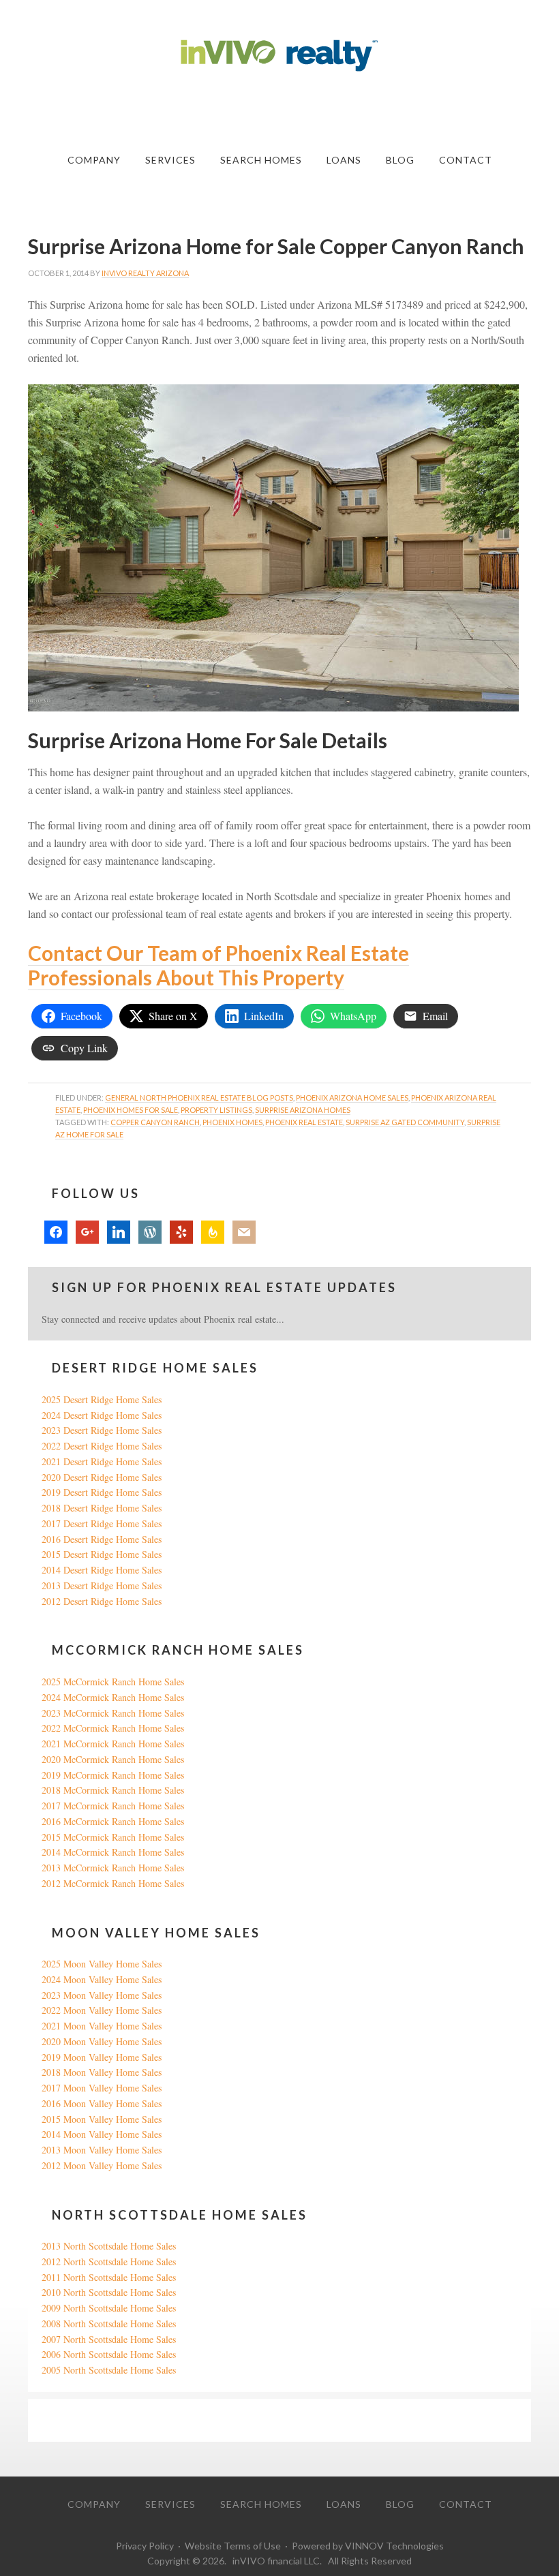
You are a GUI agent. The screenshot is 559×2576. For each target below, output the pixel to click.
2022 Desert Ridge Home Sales (102, 1446)
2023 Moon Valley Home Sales (102, 1995)
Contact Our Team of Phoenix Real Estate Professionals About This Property (218, 965)
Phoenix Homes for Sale (131, 1110)
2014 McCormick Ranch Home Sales (113, 1852)
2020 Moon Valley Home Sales (102, 2041)
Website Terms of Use (233, 2546)
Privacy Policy (145, 2546)
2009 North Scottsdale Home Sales (109, 2308)
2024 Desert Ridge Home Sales (102, 1415)
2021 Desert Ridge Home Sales (102, 1461)
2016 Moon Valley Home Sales (102, 2103)
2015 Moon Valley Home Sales (102, 2119)
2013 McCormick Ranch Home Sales (113, 1868)
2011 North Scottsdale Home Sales (109, 2277)
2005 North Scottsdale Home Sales (109, 2370)
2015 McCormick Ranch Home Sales (113, 1837)
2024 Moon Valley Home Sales (102, 1979)
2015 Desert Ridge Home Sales (102, 1554)
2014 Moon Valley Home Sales (102, 2134)
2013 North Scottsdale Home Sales (109, 2246)
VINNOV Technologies (394, 2546)
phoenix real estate (304, 1122)
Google (56, 2420)
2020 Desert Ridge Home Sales (102, 1477)
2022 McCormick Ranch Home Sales (113, 1728)
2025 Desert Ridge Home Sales (102, 1399)
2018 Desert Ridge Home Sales (102, 1508)
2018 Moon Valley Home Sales (102, 2072)
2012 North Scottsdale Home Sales (109, 2261)
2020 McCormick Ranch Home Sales (113, 1759)
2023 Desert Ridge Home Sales (102, 1430)
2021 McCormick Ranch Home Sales (113, 1744)
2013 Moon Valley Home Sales (102, 2150)
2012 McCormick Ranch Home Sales (113, 1883)
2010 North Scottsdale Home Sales (109, 2292)
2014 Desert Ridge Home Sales (102, 1570)
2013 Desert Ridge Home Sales (102, 1585)
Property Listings (216, 1110)
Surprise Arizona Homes (303, 1110)
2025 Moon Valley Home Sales (102, 1964)
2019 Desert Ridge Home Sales (102, 1492)
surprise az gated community (405, 1122)
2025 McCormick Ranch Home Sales (113, 1682)
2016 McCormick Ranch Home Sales (113, 1821)
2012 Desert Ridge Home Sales (102, 1601)
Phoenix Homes (232, 1122)
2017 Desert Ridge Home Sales (102, 1523)
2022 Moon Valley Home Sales (102, 2010)
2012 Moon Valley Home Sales (102, 2165)
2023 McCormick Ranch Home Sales (113, 1713)
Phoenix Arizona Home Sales (352, 1098)
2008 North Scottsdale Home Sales (109, 2324)
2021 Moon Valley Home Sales (102, 2026)
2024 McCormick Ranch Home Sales (113, 1697)
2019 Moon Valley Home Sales (102, 2057)
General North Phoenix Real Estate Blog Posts (199, 1098)
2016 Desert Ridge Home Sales (102, 1539)
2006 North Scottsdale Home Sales (109, 2354)
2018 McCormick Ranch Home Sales (113, 1790)
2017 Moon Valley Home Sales (102, 2088)
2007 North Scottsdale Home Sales (109, 2339)
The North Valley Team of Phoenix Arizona (279, 56)
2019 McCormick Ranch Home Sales (113, 1775)
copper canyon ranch (155, 1122)
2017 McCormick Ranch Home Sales (113, 1806)
